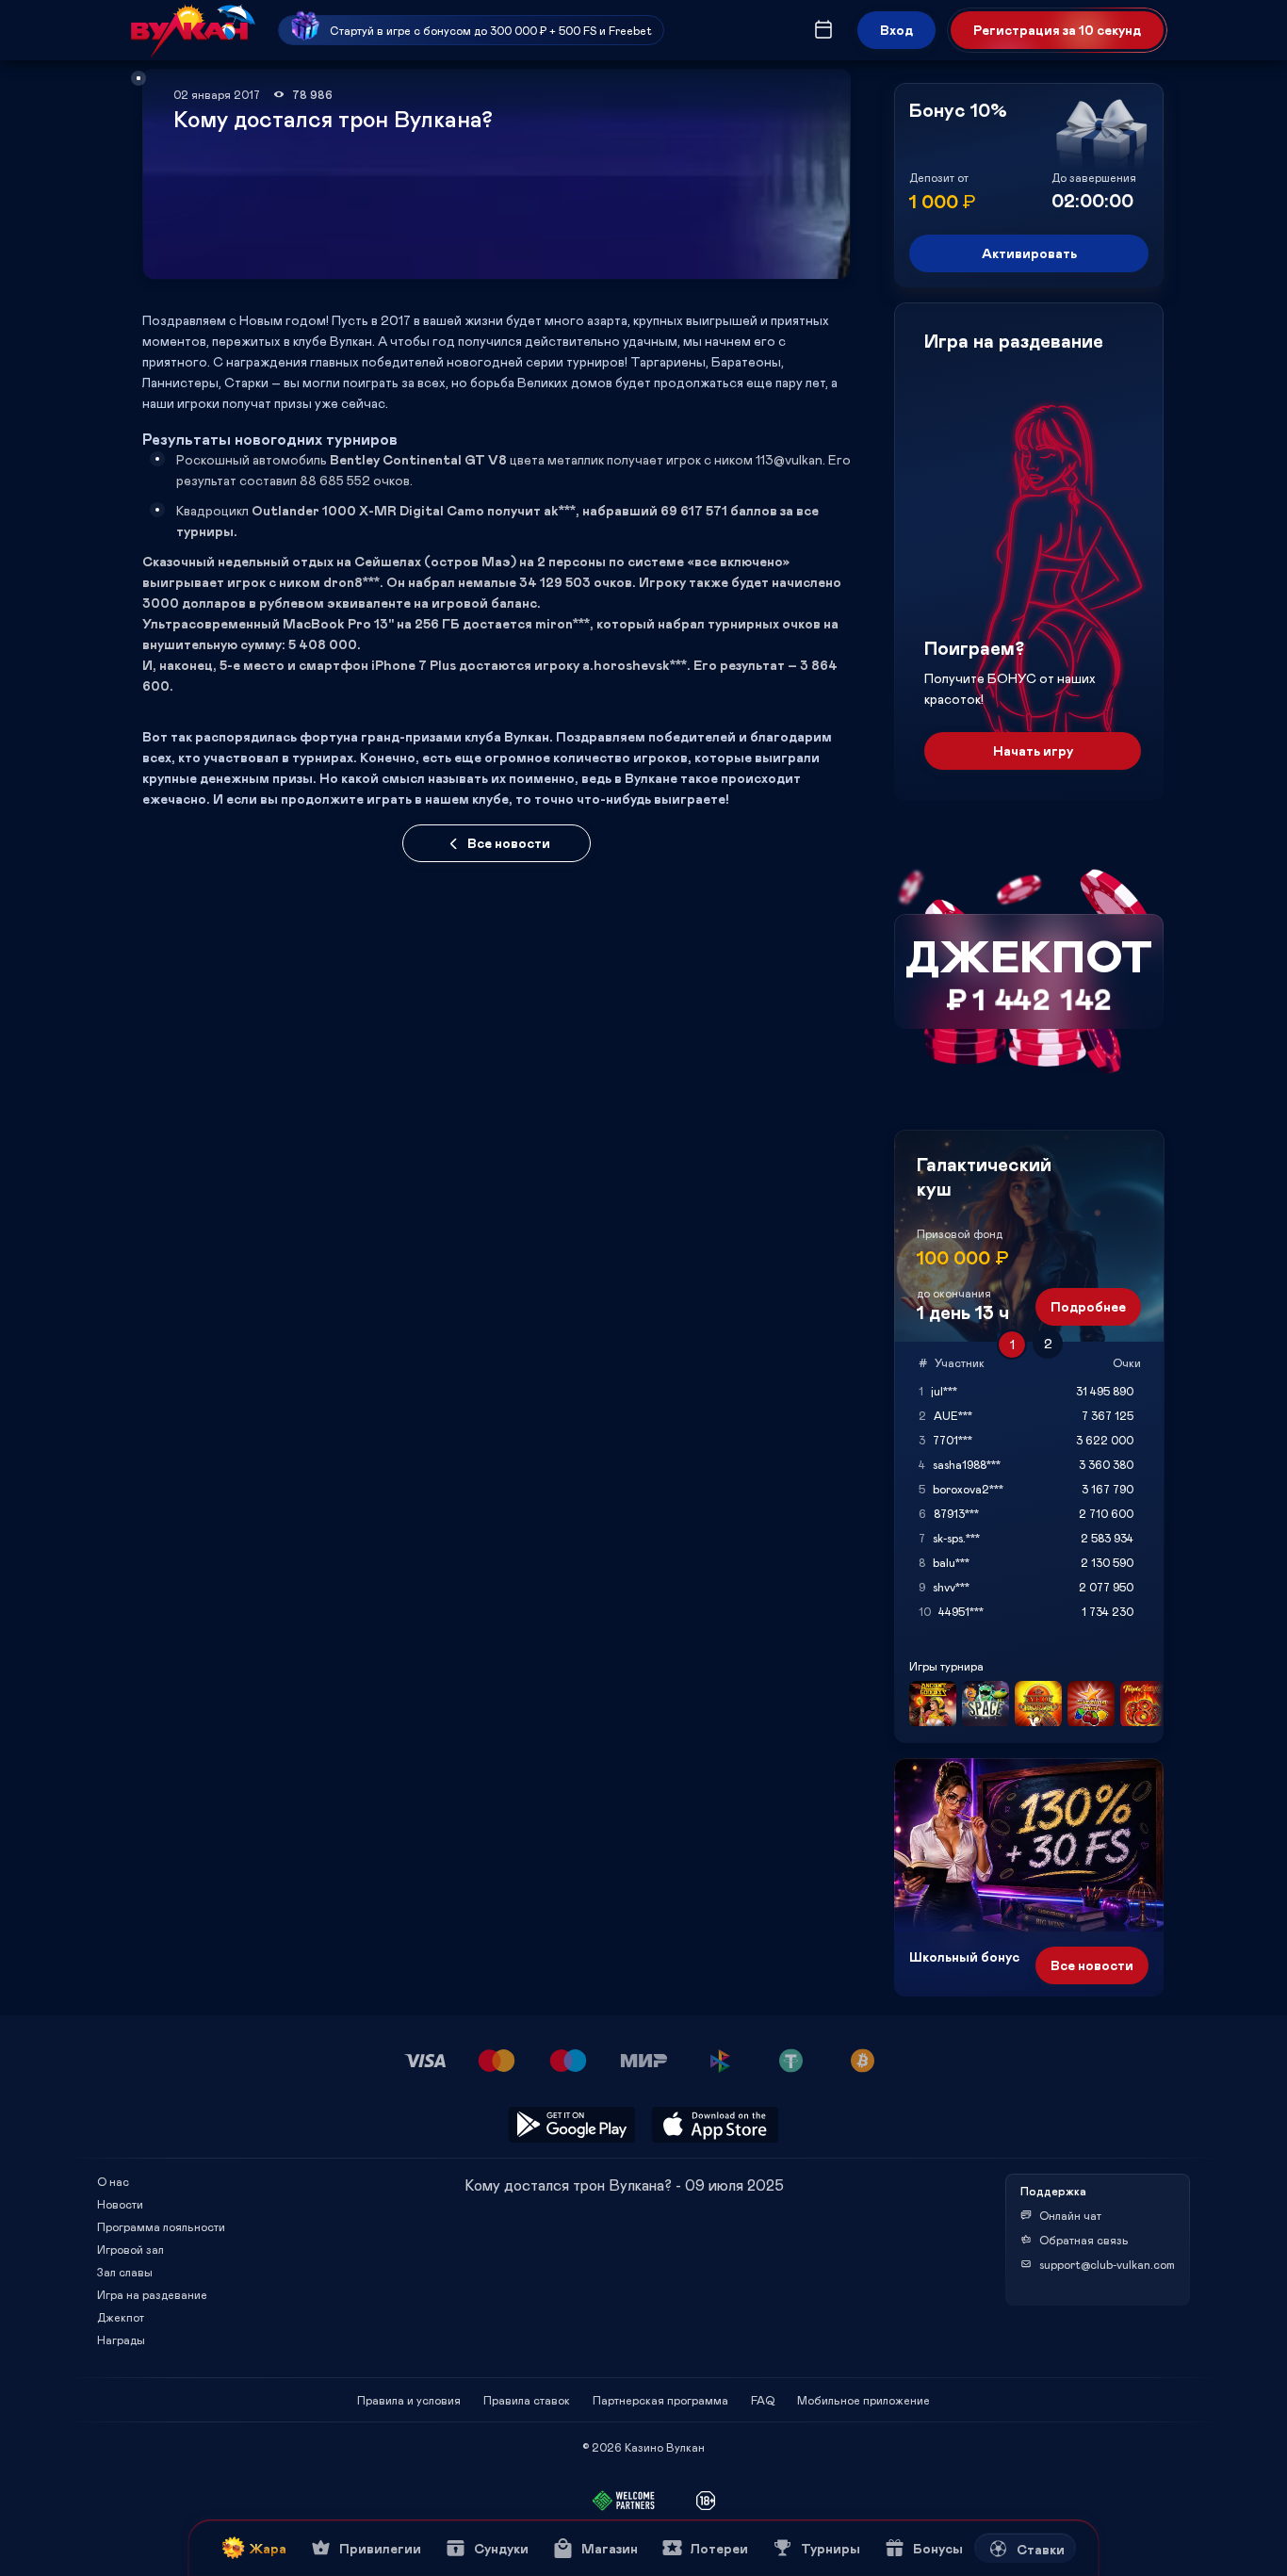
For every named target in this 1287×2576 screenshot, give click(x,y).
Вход (896, 30)
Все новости (509, 843)
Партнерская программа (660, 2400)
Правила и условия (409, 2400)
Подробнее (1088, 1306)
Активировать (1029, 253)
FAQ (763, 2400)
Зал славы (125, 2272)
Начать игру (1033, 750)
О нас (113, 2181)
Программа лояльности (161, 2226)
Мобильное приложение (863, 2400)
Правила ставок (527, 2400)
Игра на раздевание (152, 2294)
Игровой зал (130, 2249)
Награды (121, 2340)
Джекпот (121, 2317)
